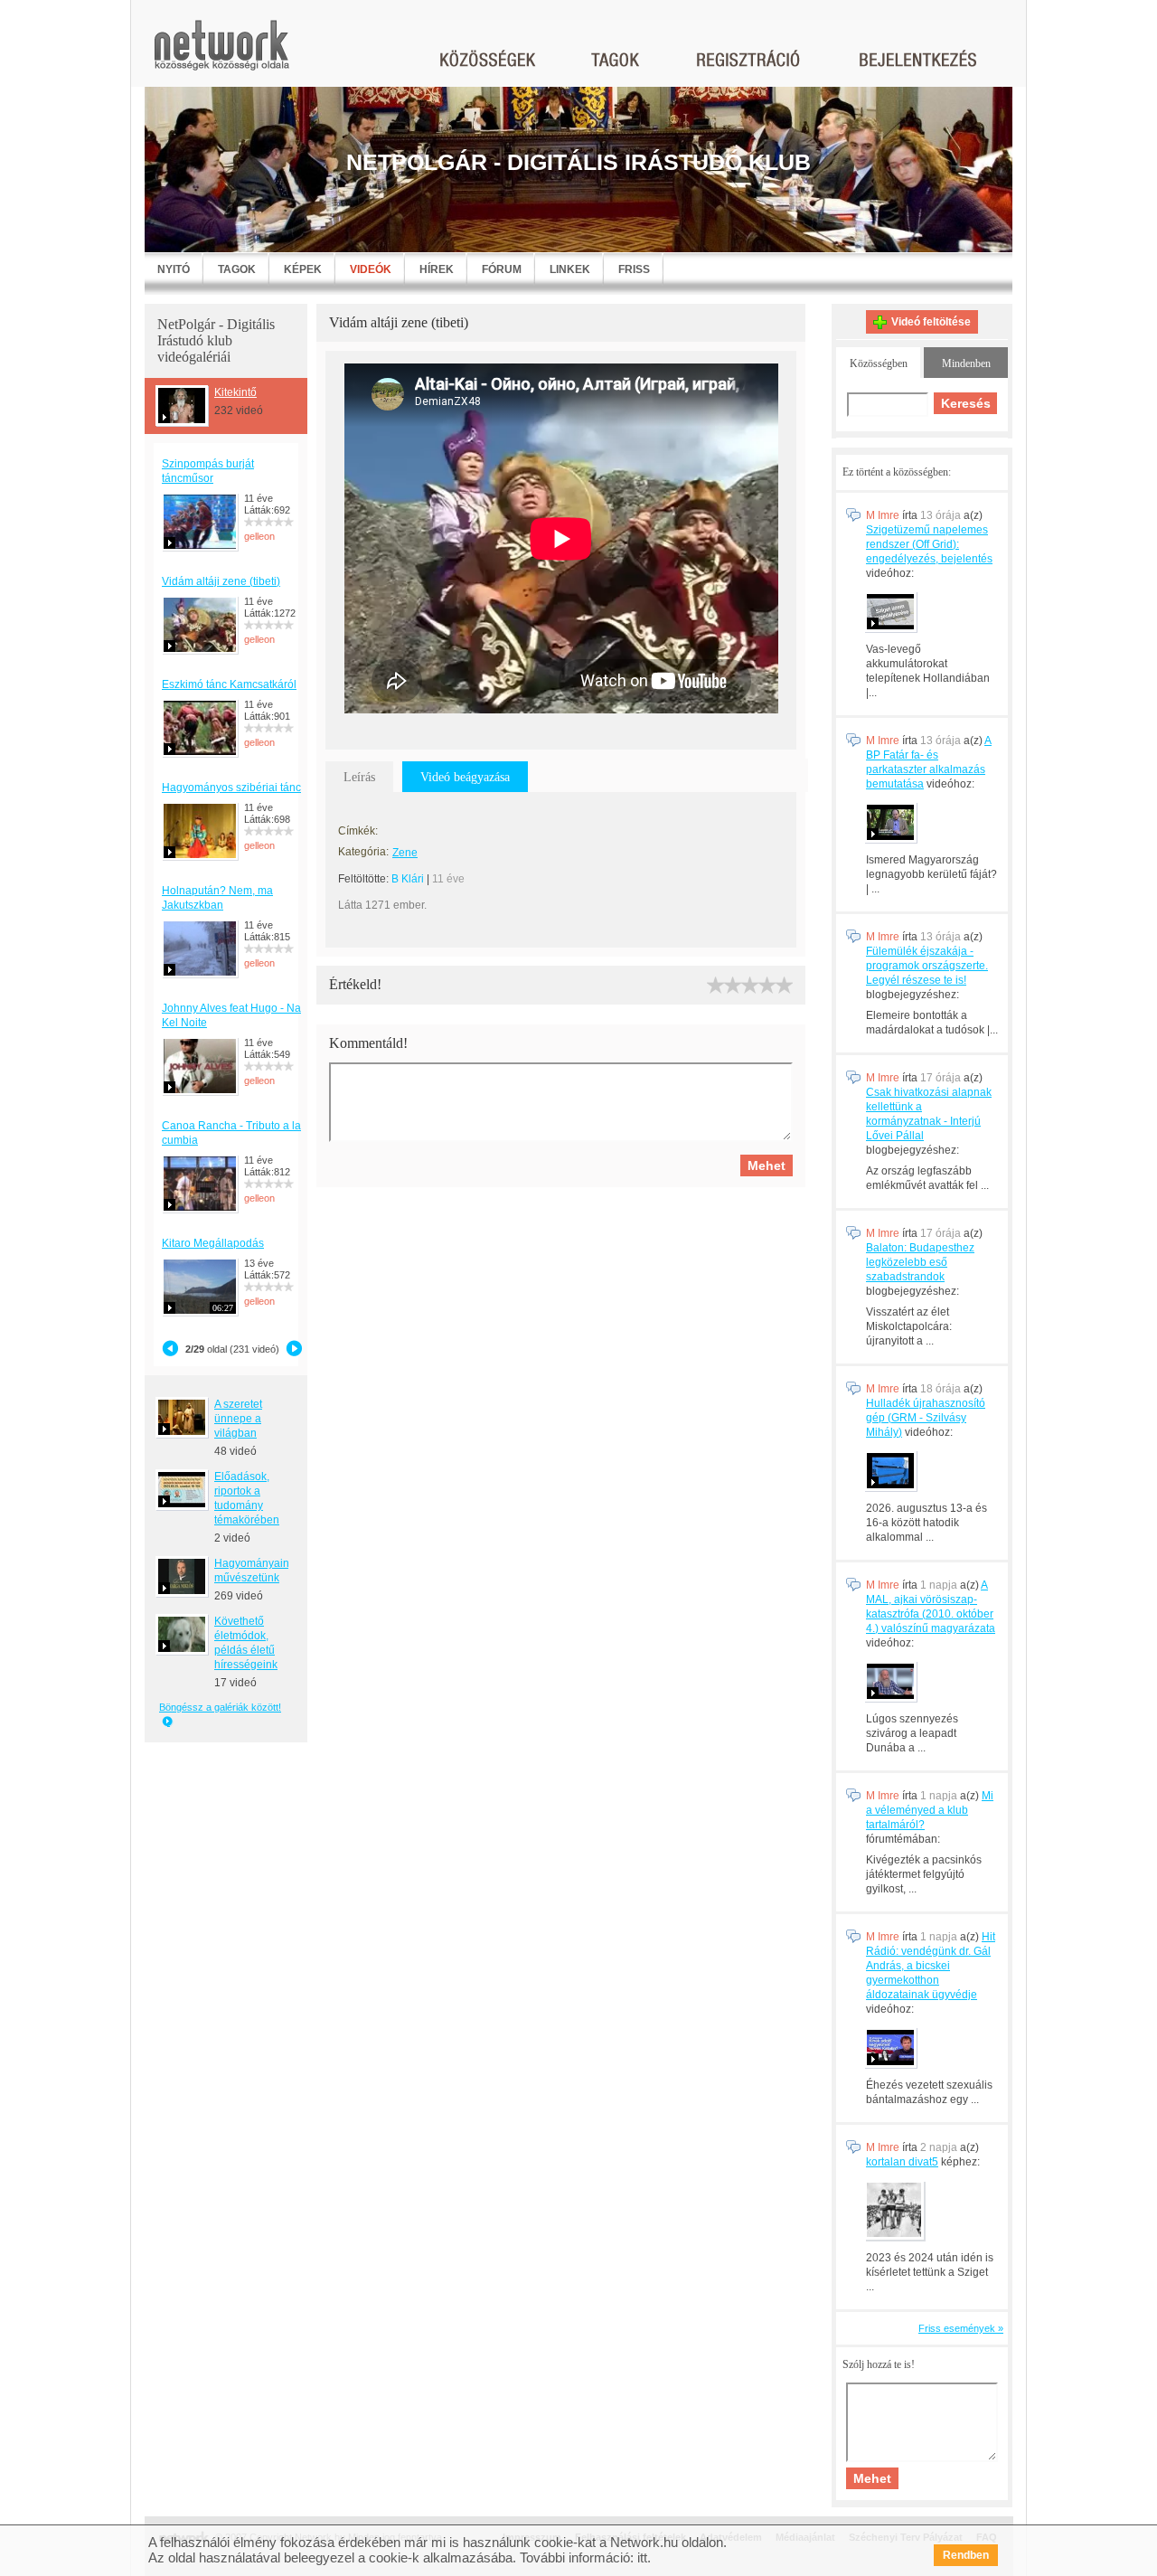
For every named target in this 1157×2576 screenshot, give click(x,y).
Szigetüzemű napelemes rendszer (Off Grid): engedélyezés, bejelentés (929, 544)
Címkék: (358, 831)
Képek (303, 269)
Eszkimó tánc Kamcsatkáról (229, 684)
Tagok (237, 269)
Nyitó (174, 269)
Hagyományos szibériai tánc (231, 788)
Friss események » (961, 2328)
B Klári (408, 879)
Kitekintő (235, 392)
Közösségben (879, 363)
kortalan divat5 (902, 2162)
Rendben (966, 2555)
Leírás (359, 777)
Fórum (502, 269)
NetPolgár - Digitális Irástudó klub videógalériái (216, 340)
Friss (634, 269)
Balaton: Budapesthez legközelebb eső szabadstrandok (920, 1262)
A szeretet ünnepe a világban (238, 1419)
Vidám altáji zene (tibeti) (221, 581)
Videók (371, 269)
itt (642, 2557)
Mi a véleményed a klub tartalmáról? (930, 1810)
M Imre (883, 515)
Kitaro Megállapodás (213, 1243)
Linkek (570, 269)
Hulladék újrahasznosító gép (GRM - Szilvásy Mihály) (926, 1418)
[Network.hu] (221, 54)
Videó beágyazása (465, 777)
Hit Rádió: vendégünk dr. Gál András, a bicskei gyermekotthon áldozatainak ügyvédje (931, 1966)
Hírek (437, 269)
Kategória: (363, 852)
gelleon (259, 536)
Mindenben (966, 363)
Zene (405, 853)
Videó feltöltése (931, 322)
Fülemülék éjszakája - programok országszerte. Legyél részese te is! (927, 966)
